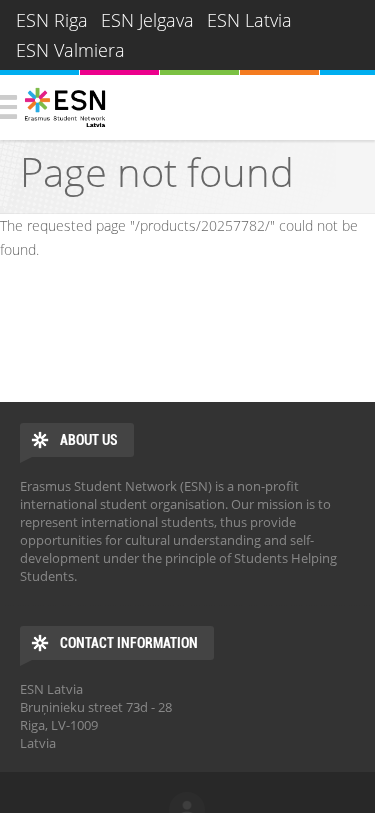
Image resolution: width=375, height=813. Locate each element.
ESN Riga (52, 20)
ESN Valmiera (70, 50)
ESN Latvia (249, 20)
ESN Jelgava (147, 20)
